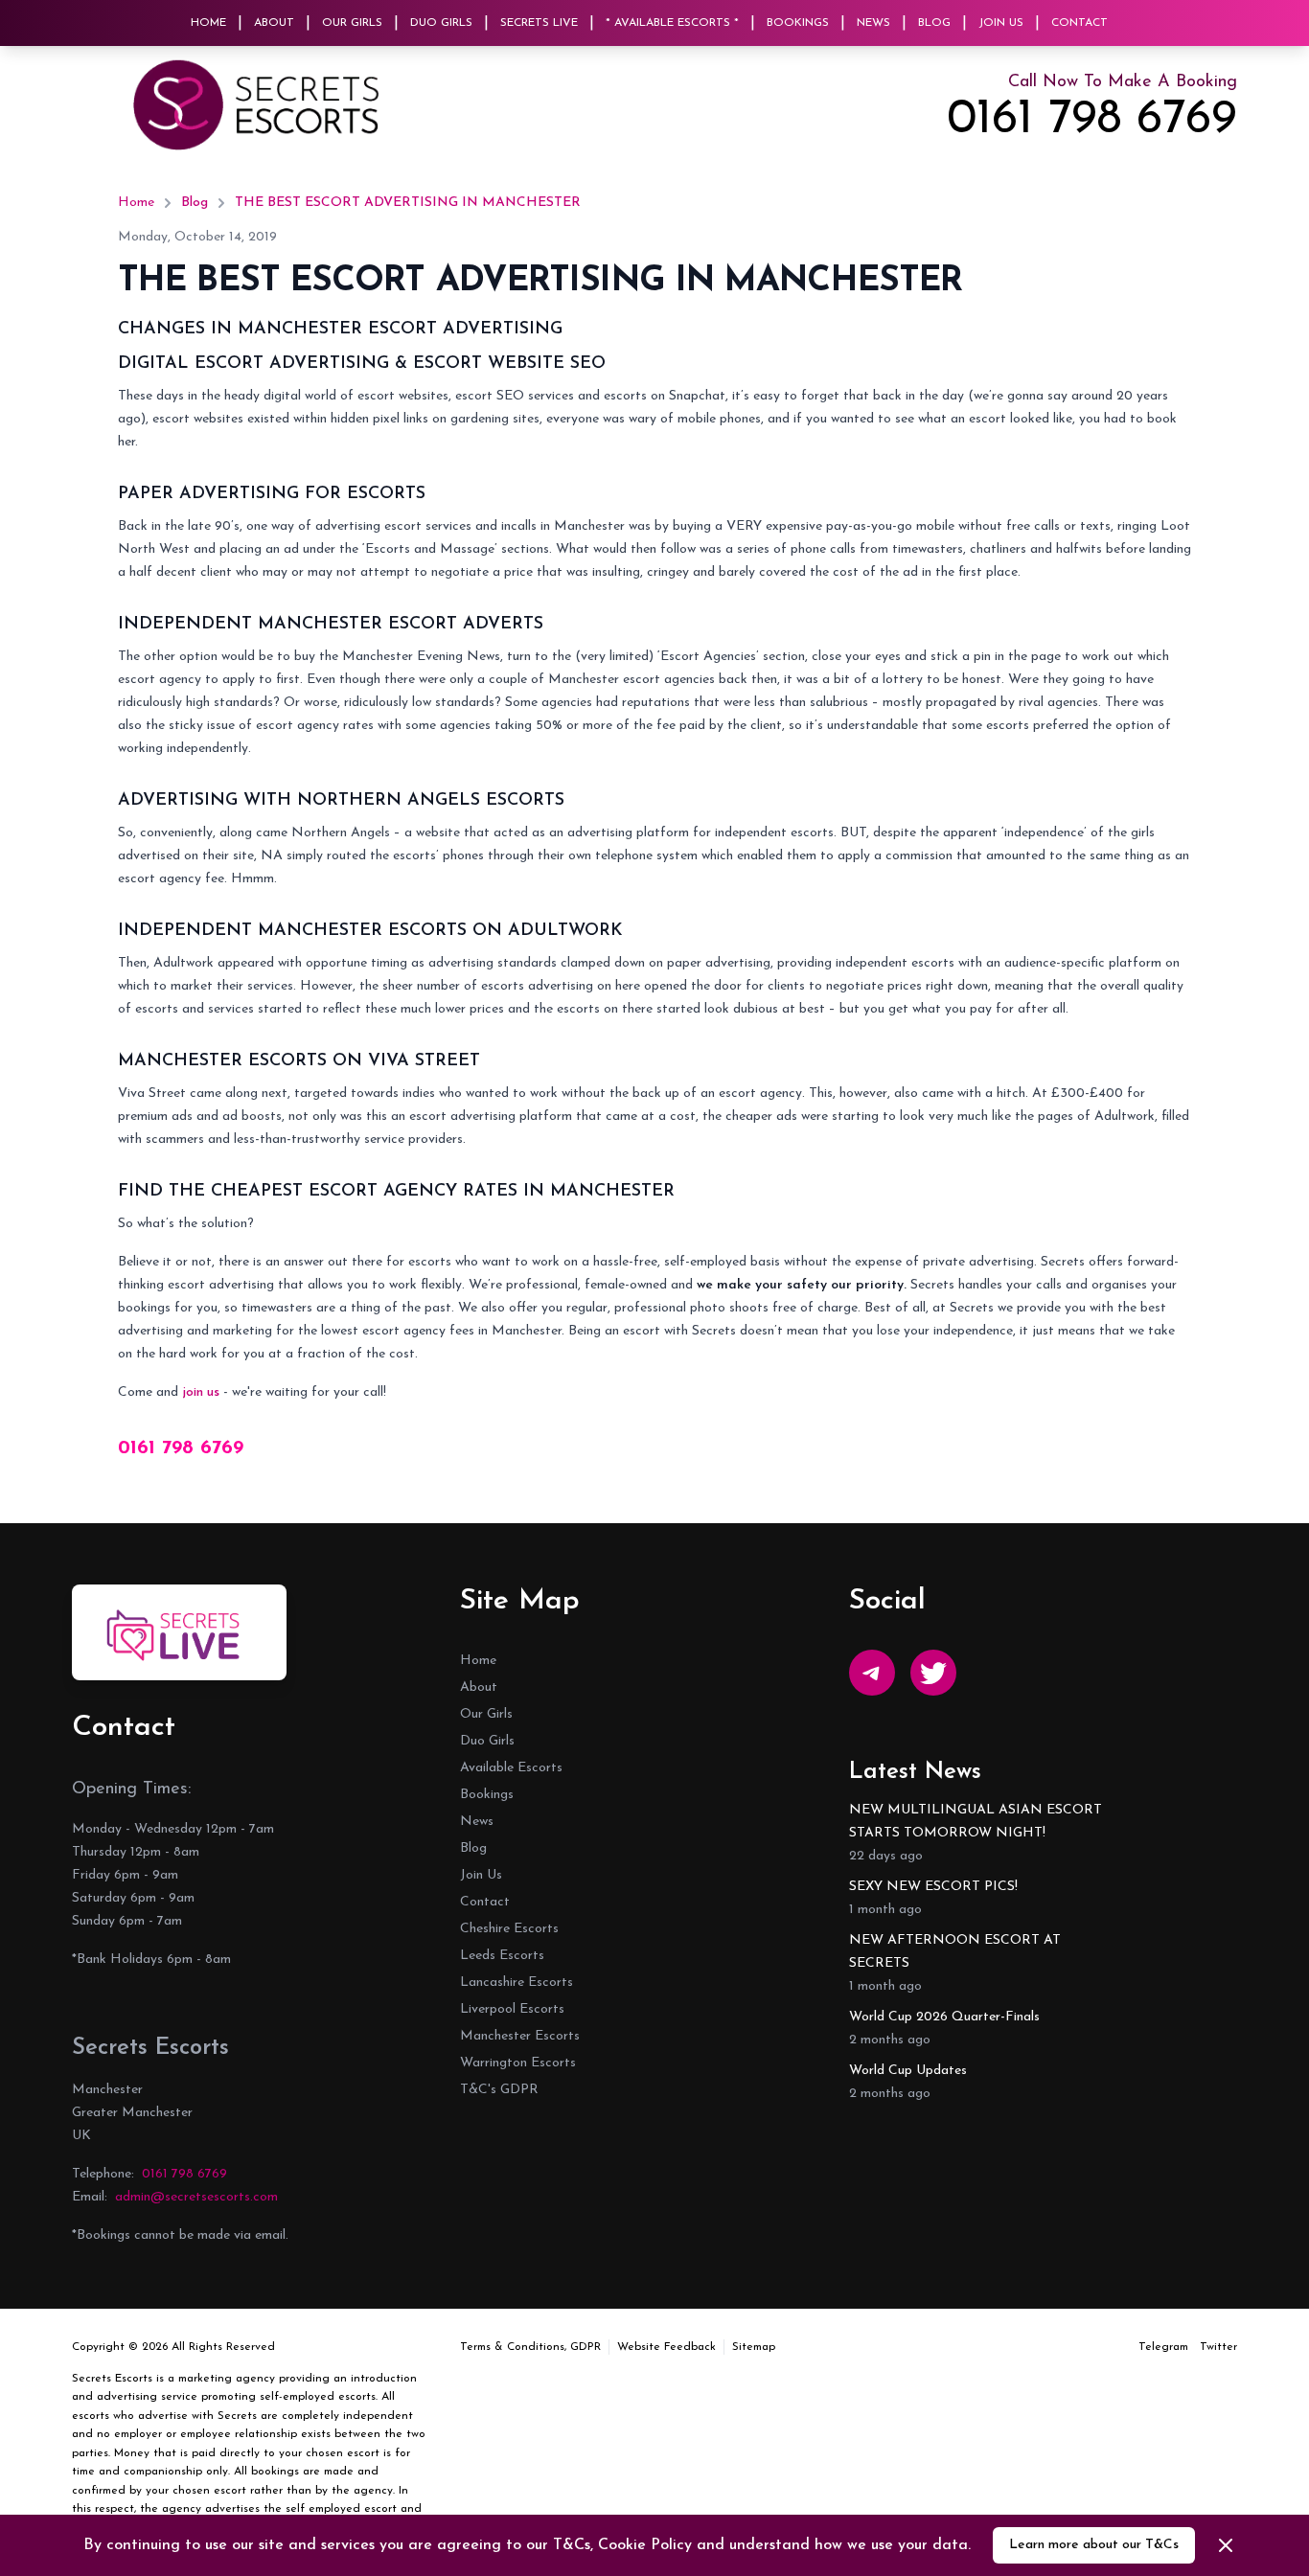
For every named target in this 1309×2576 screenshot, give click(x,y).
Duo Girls (441, 23)
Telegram (1163, 2347)
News (873, 23)
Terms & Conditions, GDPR (530, 2347)
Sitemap (754, 2347)
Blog (934, 23)
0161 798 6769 (1092, 121)
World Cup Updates (908, 2071)
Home (208, 23)
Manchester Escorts (520, 2036)
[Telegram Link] (872, 1673)
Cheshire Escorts (509, 1929)
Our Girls (352, 23)
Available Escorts (511, 1768)
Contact (1079, 23)
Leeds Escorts (502, 1956)
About (274, 23)
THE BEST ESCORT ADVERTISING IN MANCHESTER (408, 203)
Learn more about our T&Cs (1094, 2545)
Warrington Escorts (518, 2063)
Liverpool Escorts (512, 2009)
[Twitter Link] (933, 1673)
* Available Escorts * (672, 23)
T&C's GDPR (499, 2090)
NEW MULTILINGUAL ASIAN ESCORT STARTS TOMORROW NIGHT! (976, 1822)
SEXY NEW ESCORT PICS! (933, 1887)
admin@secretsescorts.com (196, 2197)
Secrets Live (539, 23)
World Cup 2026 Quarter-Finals (944, 2017)
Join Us (1001, 23)
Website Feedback (666, 2347)
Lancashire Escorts (517, 1983)
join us (201, 1392)
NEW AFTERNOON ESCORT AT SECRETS (955, 1952)
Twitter (1218, 2347)
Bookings (798, 23)
